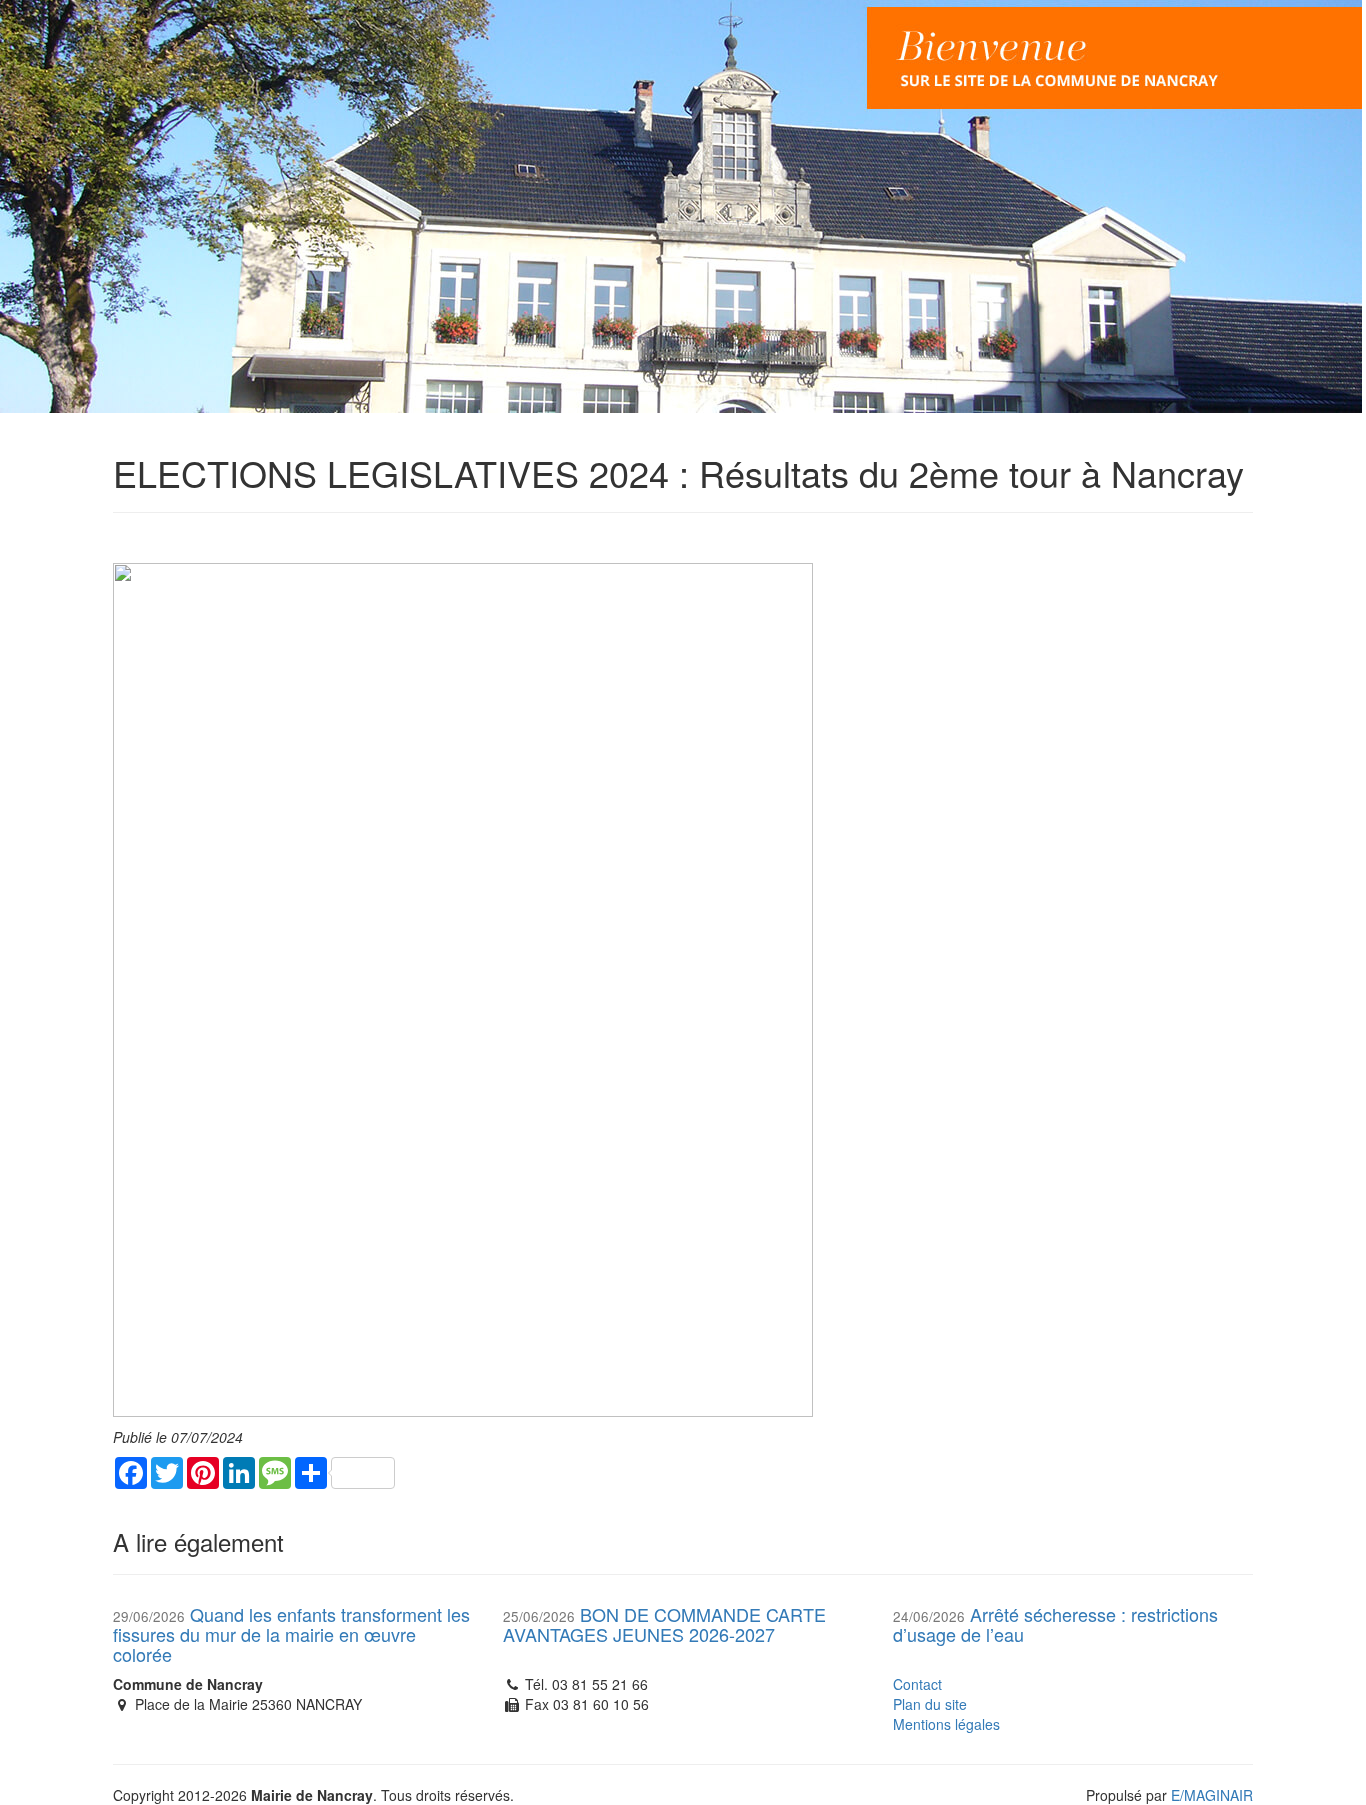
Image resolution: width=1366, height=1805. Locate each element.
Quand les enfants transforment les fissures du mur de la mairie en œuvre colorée (291, 1634)
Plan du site (930, 1704)
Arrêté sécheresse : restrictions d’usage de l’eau (1055, 1624)
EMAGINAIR (1212, 1795)
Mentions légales (946, 1724)
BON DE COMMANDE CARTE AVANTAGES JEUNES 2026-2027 (664, 1624)
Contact (917, 1684)
